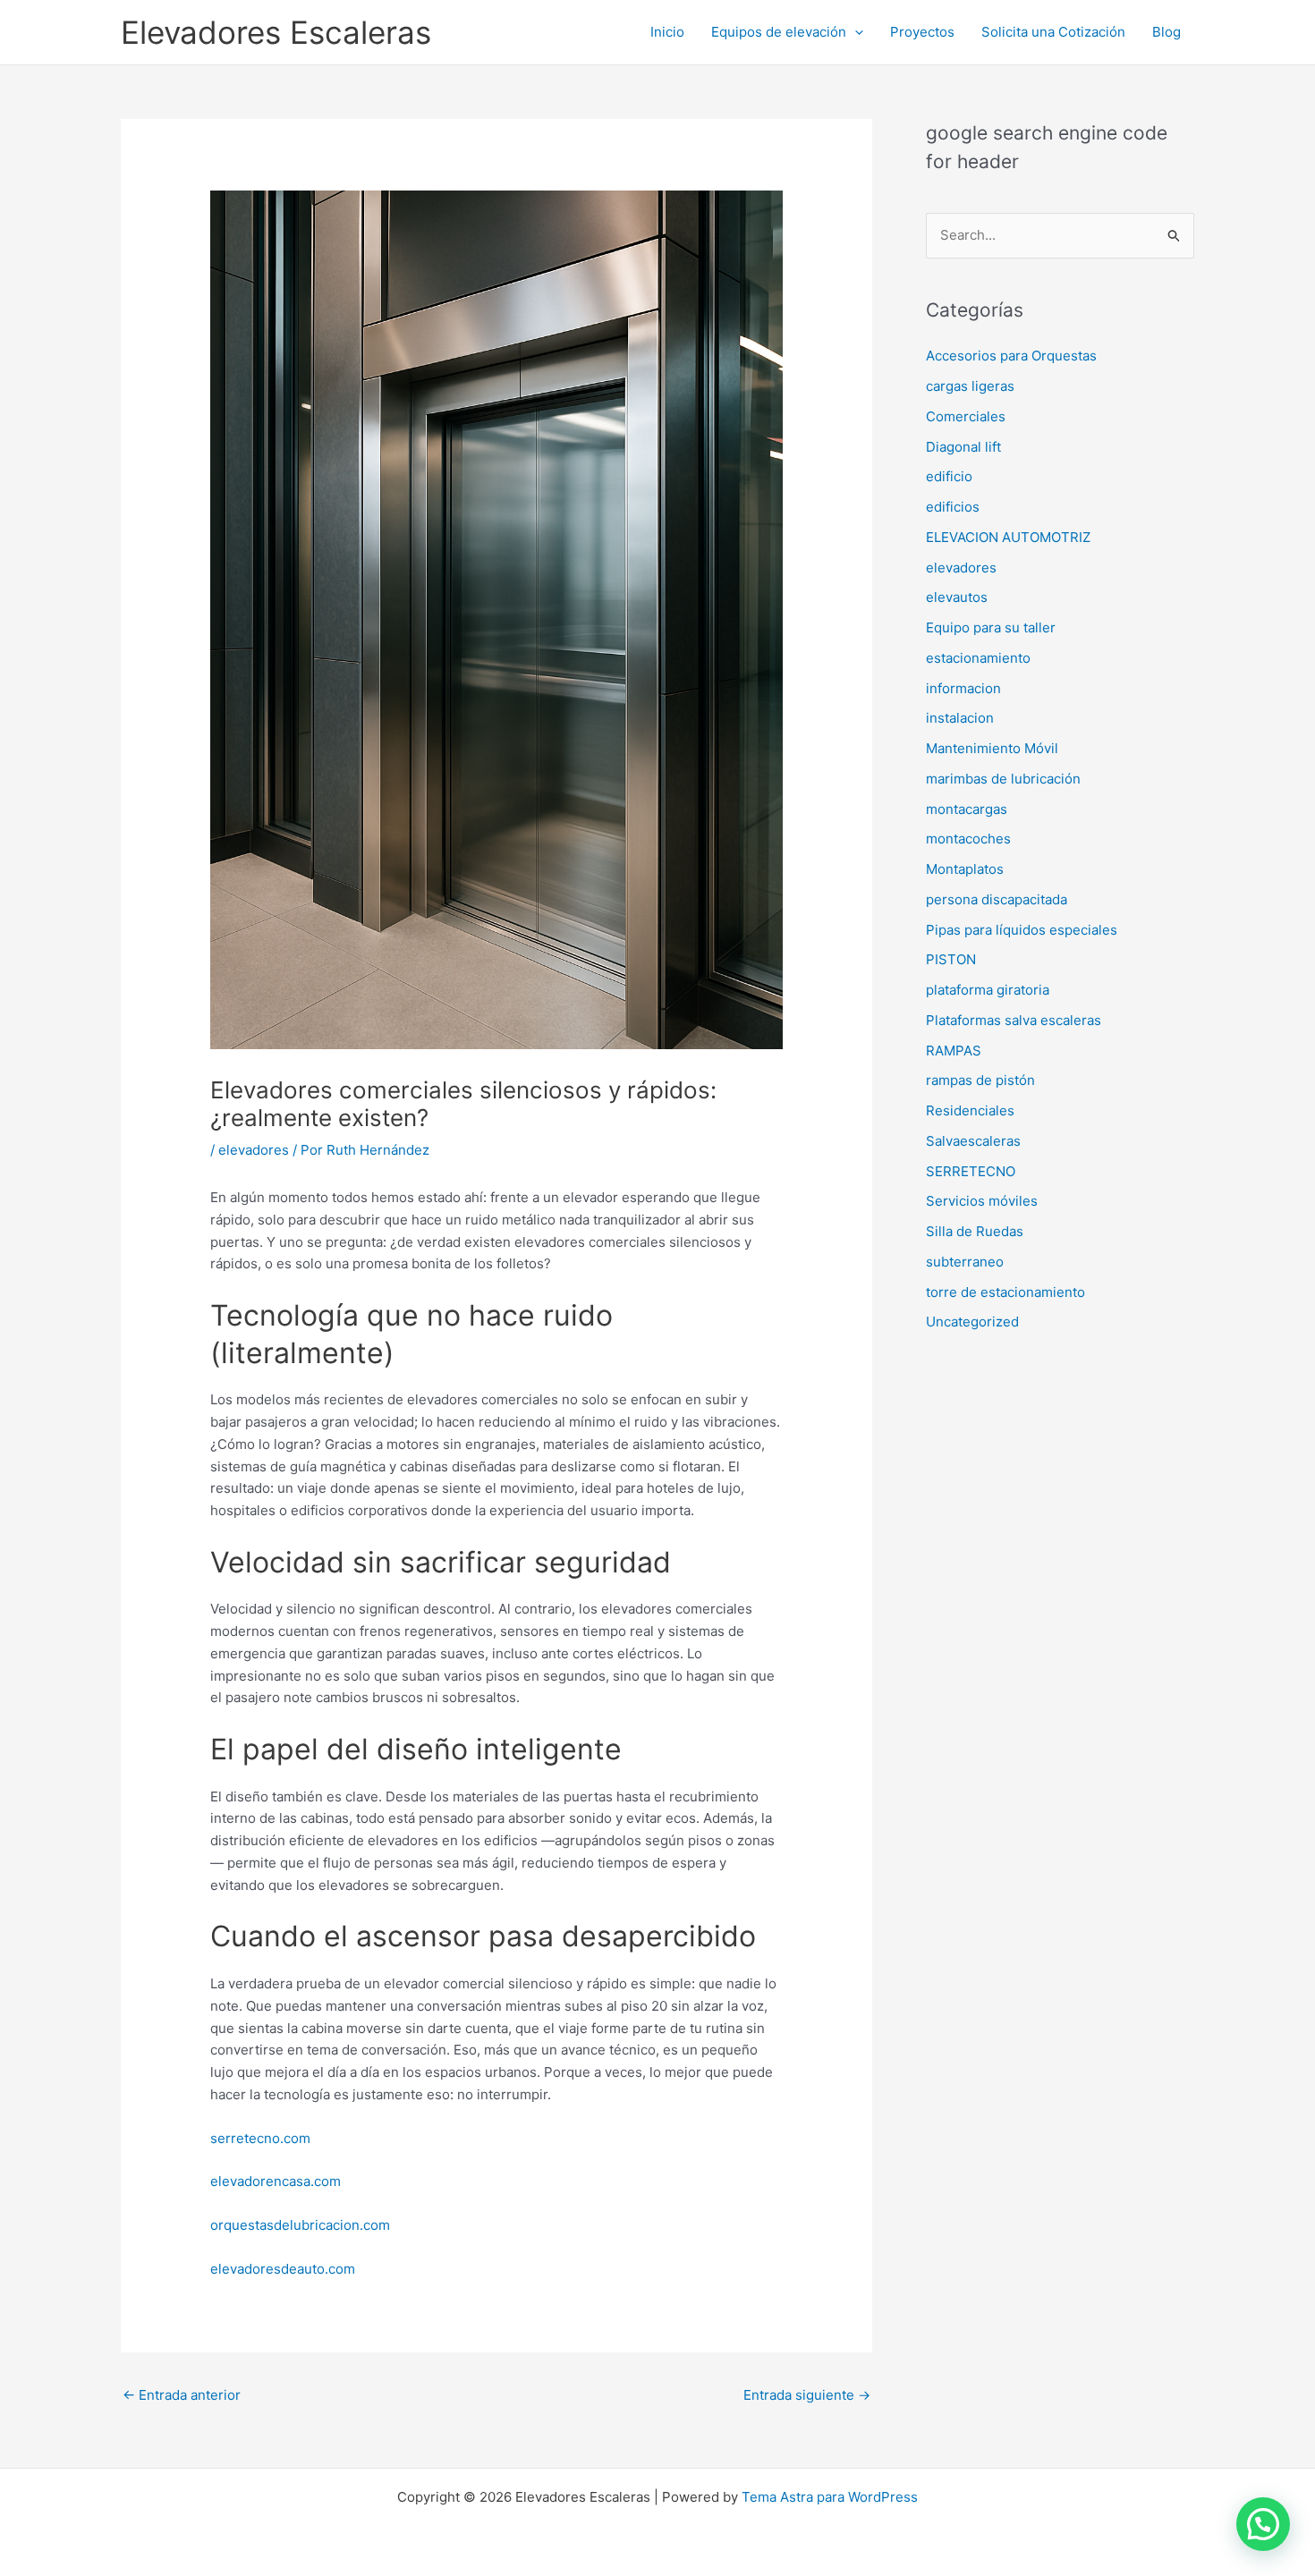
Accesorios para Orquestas (1011, 356)
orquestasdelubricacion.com (300, 2225)
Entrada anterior (182, 2395)
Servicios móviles (982, 1201)
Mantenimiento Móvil (992, 748)
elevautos (957, 597)
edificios (953, 507)
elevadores (254, 1150)
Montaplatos (965, 869)
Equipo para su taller (991, 627)
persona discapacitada (997, 899)
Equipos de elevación (779, 32)
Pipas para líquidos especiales (1022, 930)
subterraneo (965, 1262)
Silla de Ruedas (975, 1231)
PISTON (951, 959)
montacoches (968, 839)
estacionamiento (978, 658)
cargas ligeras (970, 386)
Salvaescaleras (973, 1141)
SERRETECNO (971, 1171)
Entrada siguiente (807, 2395)
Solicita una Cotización (1053, 32)
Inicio (667, 32)
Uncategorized (972, 1322)
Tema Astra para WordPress (830, 2497)
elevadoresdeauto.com (283, 2269)
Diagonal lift (963, 447)
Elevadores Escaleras (276, 32)
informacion (963, 688)
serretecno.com (260, 2138)
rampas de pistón (980, 1080)
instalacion (960, 718)
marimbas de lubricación (1003, 779)
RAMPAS (954, 1051)
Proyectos (922, 32)
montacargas (967, 809)
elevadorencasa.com (276, 2181)
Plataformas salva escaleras (1014, 1020)
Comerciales (966, 416)
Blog (1167, 32)
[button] (855, 32)
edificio (949, 476)
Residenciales (970, 1110)
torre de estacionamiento (1005, 1292)
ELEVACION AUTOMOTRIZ (1008, 537)
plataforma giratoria (988, 990)
